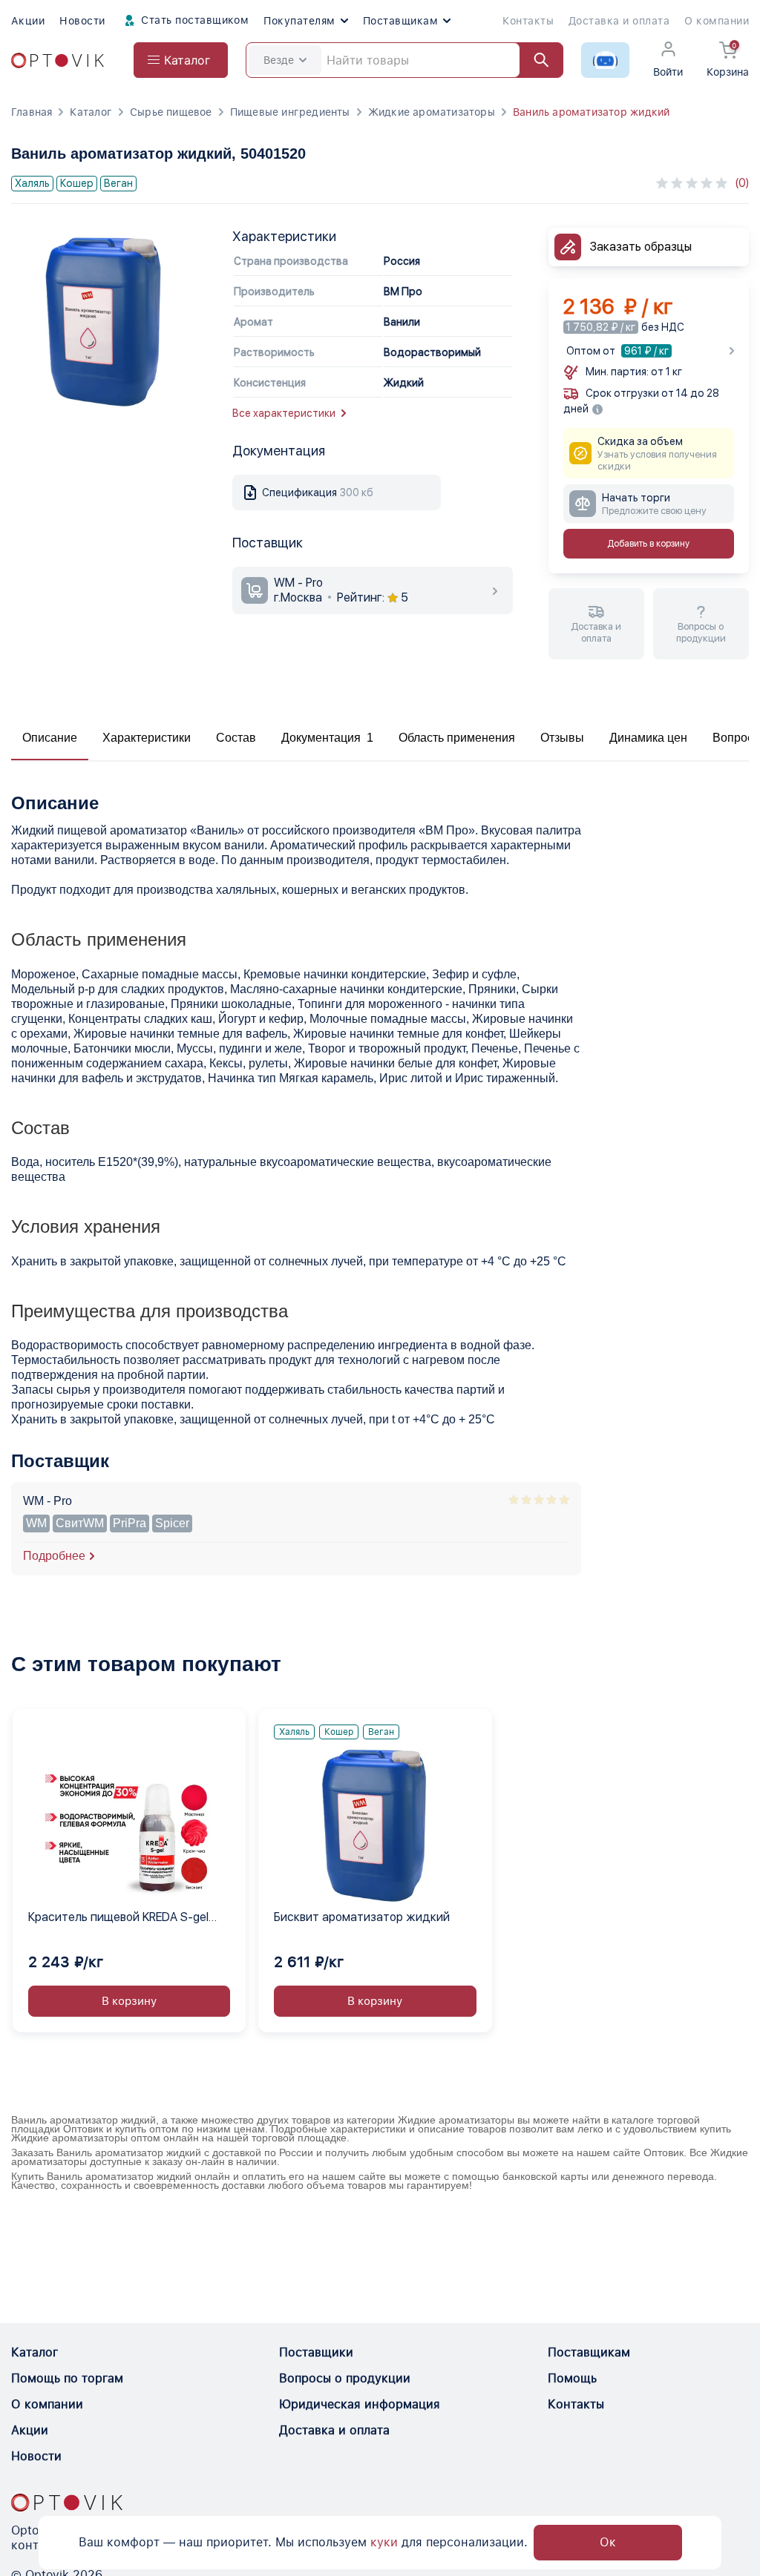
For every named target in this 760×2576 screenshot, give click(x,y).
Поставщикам (400, 21)
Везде (279, 60)
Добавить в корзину (648, 544)
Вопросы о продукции (345, 2378)
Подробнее (54, 1556)
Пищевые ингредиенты (290, 112)
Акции (28, 21)
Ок (608, 2542)
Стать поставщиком (194, 20)
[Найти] (534, 60)
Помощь (572, 2378)
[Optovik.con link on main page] (67, 2503)
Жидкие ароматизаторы (432, 112)
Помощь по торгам (67, 2378)
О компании (717, 21)
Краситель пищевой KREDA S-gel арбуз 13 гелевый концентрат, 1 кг (123, 1918)
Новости (82, 21)
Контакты (528, 21)
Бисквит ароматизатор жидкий (362, 1917)
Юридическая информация (360, 2404)
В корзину (129, 2001)
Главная (32, 112)
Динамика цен (648, 738)
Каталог (91, 112)
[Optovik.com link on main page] (58, 60)
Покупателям (299, 21)
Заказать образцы (641, 247)
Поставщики (316, 2352)
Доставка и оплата (619, 21)
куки (384, 2542)
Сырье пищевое (171, 112)
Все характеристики (284, 413)
